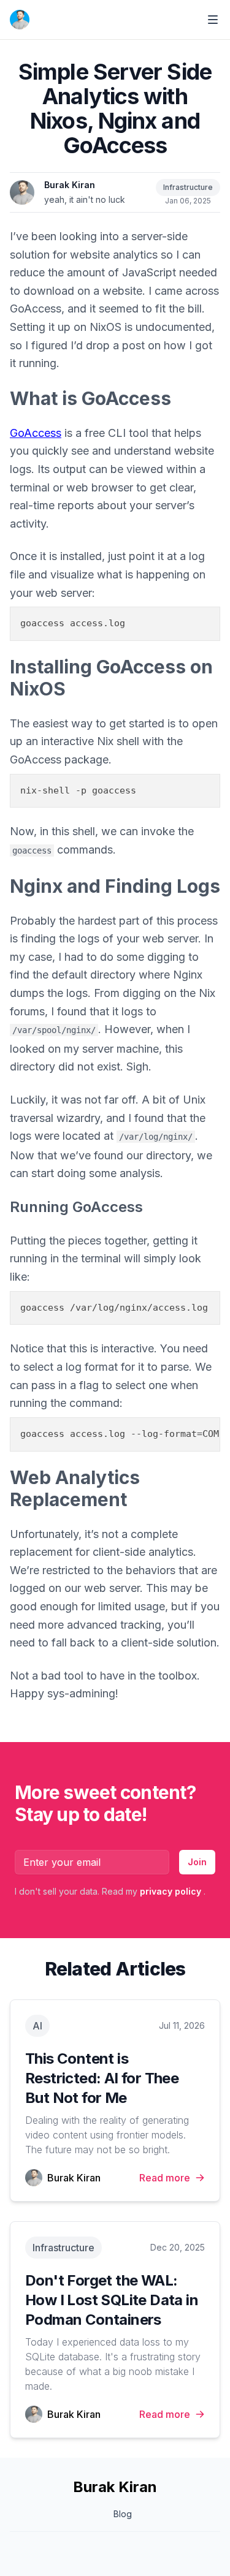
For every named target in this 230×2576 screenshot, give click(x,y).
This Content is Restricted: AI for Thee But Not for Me (102, 2078)
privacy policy (172, 1891)
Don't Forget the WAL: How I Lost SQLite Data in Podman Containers (112, 2300)
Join (197, 1862)
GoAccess (36, 433)
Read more (165, 2178)
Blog (123, 2514)
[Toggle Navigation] (213, 20)
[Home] (20, 20)
